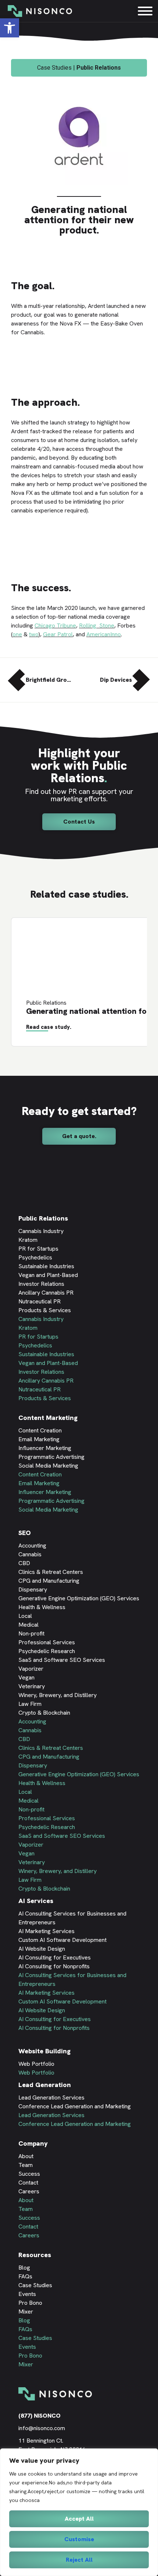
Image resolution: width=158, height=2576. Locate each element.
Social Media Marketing (48, 1466)
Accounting (32, 1545)
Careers (29, 2191)
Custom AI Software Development (62, 1940)
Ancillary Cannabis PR (46, 1293)
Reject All (79, 2560)
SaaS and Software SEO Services (62, 1660)
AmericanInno (104, 634)
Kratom (28, 1240)
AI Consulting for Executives (55, 1957)
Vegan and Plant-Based (48, 1275)
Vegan (26, 1677)
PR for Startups (38, 1249)
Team (26, 2165)
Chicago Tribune (55, 625)
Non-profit (31, 1633)
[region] (79, 2512)
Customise (79, 2539)
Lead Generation (45, 2085)
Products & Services (45, 1310)
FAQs (25, 2276)
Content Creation (40, 1430)
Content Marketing (48, 1418)
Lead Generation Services (51, 2097)
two (34, 634)
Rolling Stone (97, 625)
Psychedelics (35, 1257)
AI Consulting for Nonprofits (54, 1966)
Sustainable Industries (46, 1266)
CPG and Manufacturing (49, 1581)
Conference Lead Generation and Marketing (75, 2106)
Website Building (44, 2051)
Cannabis (30, 1554)
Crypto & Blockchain (44, 1713)
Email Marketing (39, 1439)
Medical (28, 1625)
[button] (79, 822)
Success (29, 2174)
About (26, 2156)
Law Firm (30, 1704)
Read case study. (49, 1027)
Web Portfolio (36, 2064)
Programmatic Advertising (51, 1457)
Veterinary (32, 1686)
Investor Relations (41, 1284)
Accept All (79, 2519)
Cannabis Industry (41, 1231)
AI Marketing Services (46, 1931)
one (17, 634)
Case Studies (35, 2285)
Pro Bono (30, 2303)
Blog (24, 2268)
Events (27, 2294)
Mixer (26, 2312)
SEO (25, 1533)
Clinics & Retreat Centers (51, 1572)
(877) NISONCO (39, 2416)
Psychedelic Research (47, 1651)
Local (25, 1616)
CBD (24, 1563)
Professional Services (47, 1642)
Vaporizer (31, 1669)
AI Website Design (42, 1949)
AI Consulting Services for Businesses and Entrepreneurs (72, 1918)
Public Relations (43, 1218)
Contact (28, 2183)
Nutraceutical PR (39, 1301)
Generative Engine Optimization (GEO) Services (79, 1598)
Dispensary (33, 1589)
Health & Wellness (42, 1607)
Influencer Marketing (45, 1448)
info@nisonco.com (42, 2428)
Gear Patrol (58, 634)
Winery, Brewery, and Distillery (58, 1695)
